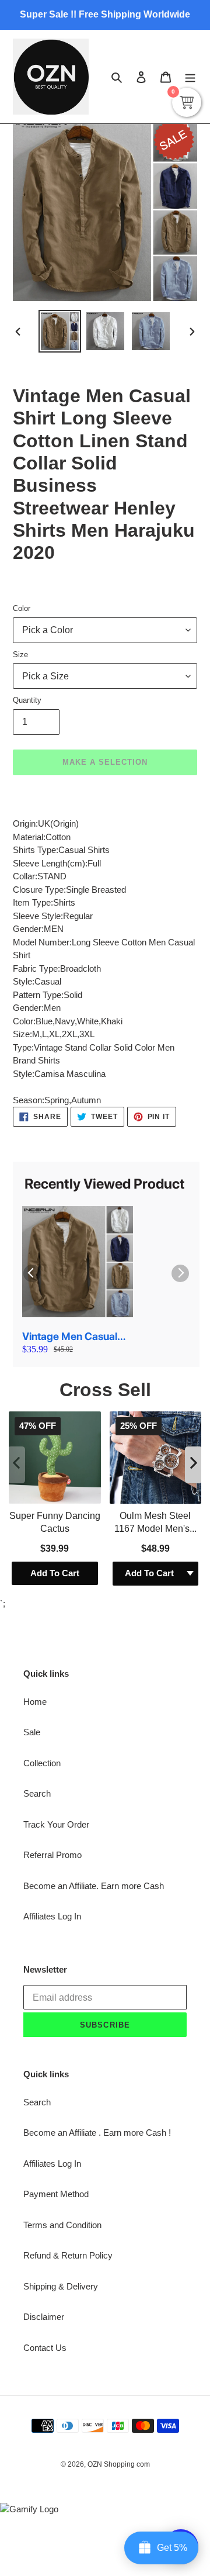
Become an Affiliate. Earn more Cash (94, 1886)
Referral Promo (52, 1855)
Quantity (27, 700)
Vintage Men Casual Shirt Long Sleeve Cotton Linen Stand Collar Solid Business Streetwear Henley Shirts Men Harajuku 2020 (71, 1337)
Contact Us (45, 2348)
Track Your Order (56, 1824)
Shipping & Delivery (61, 2286)
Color (22, 608)
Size (20, 655)
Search (37, 1793)
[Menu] (190, 77)
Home (35, 1702)
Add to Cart (55, 1573)
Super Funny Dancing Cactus (55, 1522)
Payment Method (56, 2194)
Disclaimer (44, 2317)
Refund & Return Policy (68, 2255)
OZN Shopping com (119, 2464)
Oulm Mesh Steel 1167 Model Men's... (155, 1522)
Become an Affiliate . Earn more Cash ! (97, 2133)
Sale (32, 1732)
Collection (42, 1763)
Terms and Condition (62, 2225)
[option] (60, 331)
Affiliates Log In (52, 1916)
